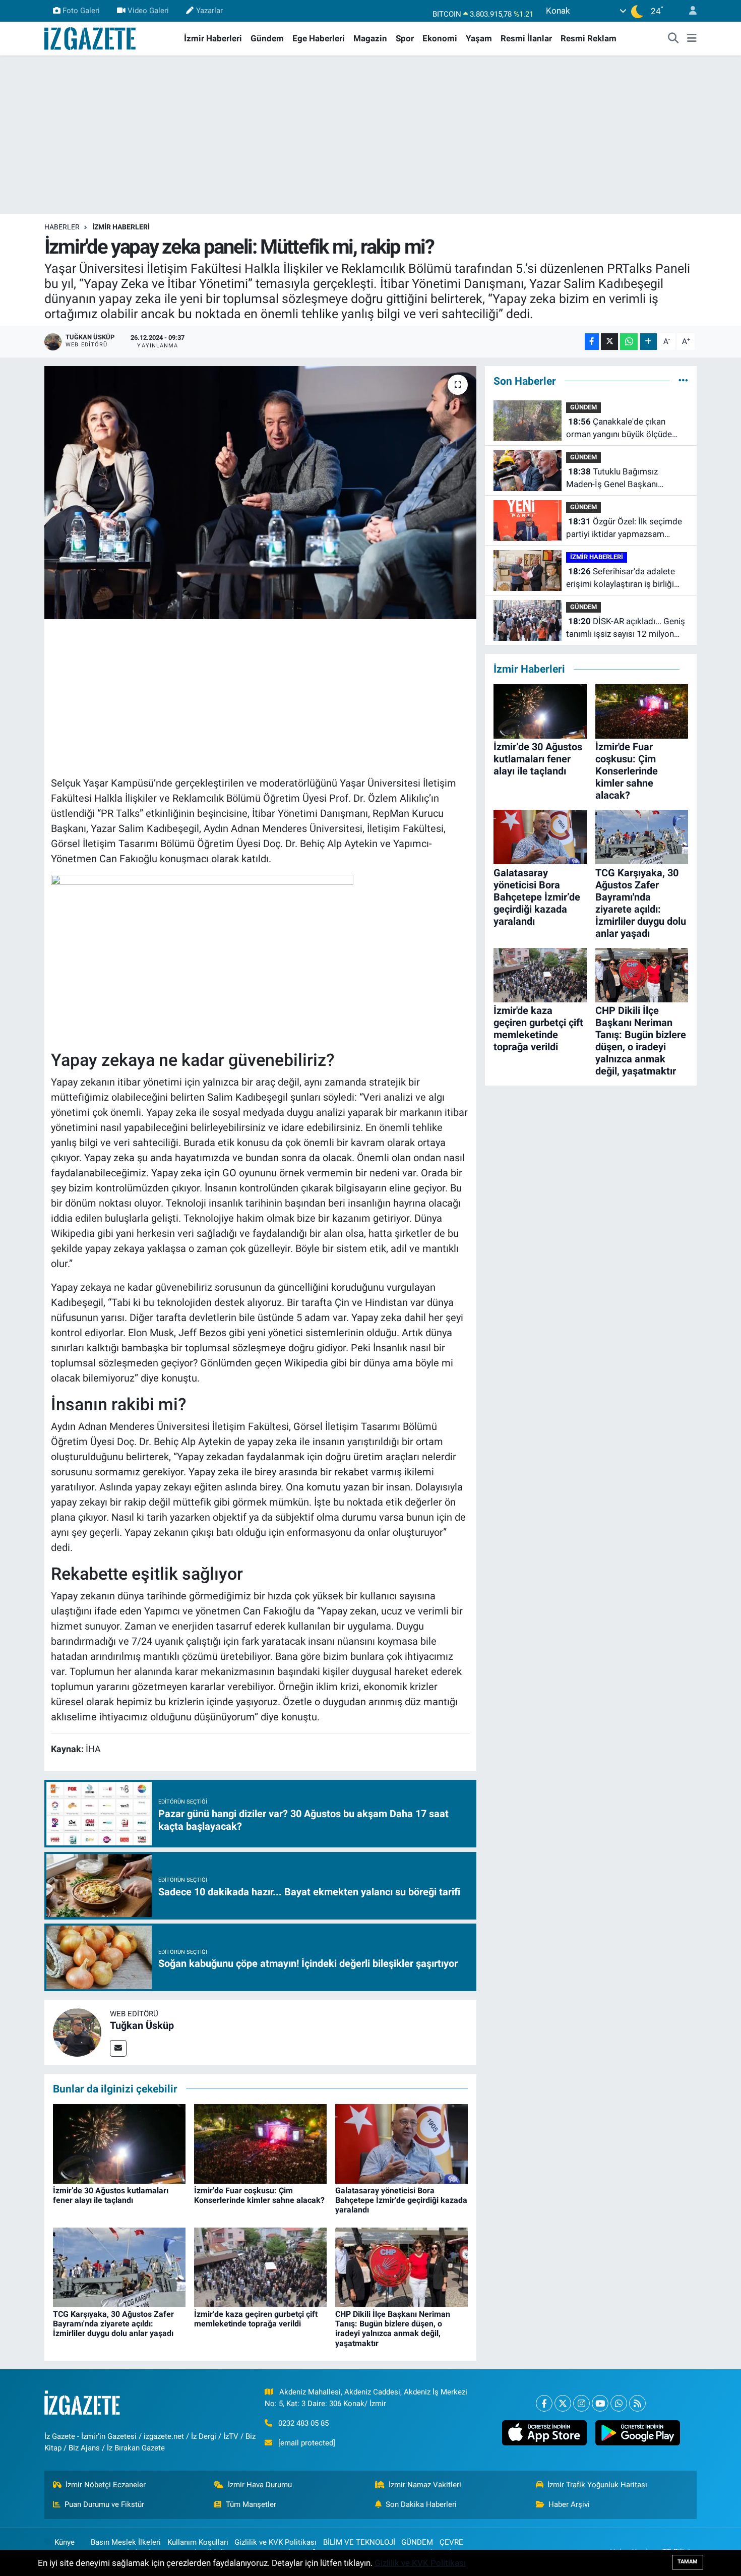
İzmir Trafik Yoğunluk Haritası (597, 2485)
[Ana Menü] (692, 39)
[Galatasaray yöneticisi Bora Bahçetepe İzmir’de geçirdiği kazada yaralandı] (402, 2143)
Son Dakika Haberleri (421, 2504)
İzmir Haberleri (213, 38)
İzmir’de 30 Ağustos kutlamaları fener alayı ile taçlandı (111, 2195)
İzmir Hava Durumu (260, 2485)
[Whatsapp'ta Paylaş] (629, 342)
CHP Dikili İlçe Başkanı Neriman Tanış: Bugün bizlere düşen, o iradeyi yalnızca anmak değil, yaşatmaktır (393, 2329)
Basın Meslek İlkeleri (126, 2542)
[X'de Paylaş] (609, 342)
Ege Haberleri (319, 38)
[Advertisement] (371, 135)
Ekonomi (440, 38)
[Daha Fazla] (649, 342)
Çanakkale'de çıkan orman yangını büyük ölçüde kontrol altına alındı (619, 429)
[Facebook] (544, 2403)
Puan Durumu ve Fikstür (104, 2504)
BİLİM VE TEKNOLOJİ (359, 2542)
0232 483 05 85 (303, 2423)
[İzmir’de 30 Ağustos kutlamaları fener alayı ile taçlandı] (119, 2143)
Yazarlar (209, 11)
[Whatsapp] (619, 2403)
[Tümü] (683, 381)
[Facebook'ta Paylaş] (592, 342)
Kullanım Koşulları (198, 2542)
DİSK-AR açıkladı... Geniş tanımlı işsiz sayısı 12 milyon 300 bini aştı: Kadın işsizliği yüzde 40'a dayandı (626, 628)
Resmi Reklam (589, 38)
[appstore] (544, 2433)
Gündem (267, 38)
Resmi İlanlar (526, 38)
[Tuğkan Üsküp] (77, 2031)
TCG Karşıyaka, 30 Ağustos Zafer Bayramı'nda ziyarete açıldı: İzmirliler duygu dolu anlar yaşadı (113, 2324)
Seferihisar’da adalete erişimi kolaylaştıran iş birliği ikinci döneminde (621, 579)
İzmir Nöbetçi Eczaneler (106, 2485)
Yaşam (479, 38)
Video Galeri (148, 11)
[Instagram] (581, 2403)
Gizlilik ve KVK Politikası (275, 2542)
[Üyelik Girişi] (689, 11)
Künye (65, 2542)
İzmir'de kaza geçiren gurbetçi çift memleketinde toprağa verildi (256, 2319)
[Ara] (673, 39)
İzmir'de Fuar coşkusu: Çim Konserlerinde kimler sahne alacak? (259, 2195)
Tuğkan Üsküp (142, 2025)
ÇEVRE (451, 2542)
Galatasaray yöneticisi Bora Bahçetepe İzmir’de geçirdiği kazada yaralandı (401, 2200)
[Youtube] (600, 2403)
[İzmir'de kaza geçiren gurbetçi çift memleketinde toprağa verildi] (260, 2266)
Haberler (62, 227)
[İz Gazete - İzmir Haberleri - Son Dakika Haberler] (91, 38)
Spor (405, 38)
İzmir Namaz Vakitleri (425, 2485)
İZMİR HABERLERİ (121, 227)
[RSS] (637, 2403)
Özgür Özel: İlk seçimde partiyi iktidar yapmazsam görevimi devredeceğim (624, 529)
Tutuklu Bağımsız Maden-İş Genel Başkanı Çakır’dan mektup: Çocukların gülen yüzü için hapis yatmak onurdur (622, 479)
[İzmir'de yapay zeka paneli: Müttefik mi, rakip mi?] (260, 493)
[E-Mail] (118, 2048)
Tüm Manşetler (251, 2504)
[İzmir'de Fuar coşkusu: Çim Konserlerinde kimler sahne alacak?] (260, 2143)
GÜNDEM (583, 407)
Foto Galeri (81, 11)
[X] (563, 2403)
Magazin (370, 38)
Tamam (688, 2562)
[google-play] (637, 2433)
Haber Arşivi (569, 2504)
